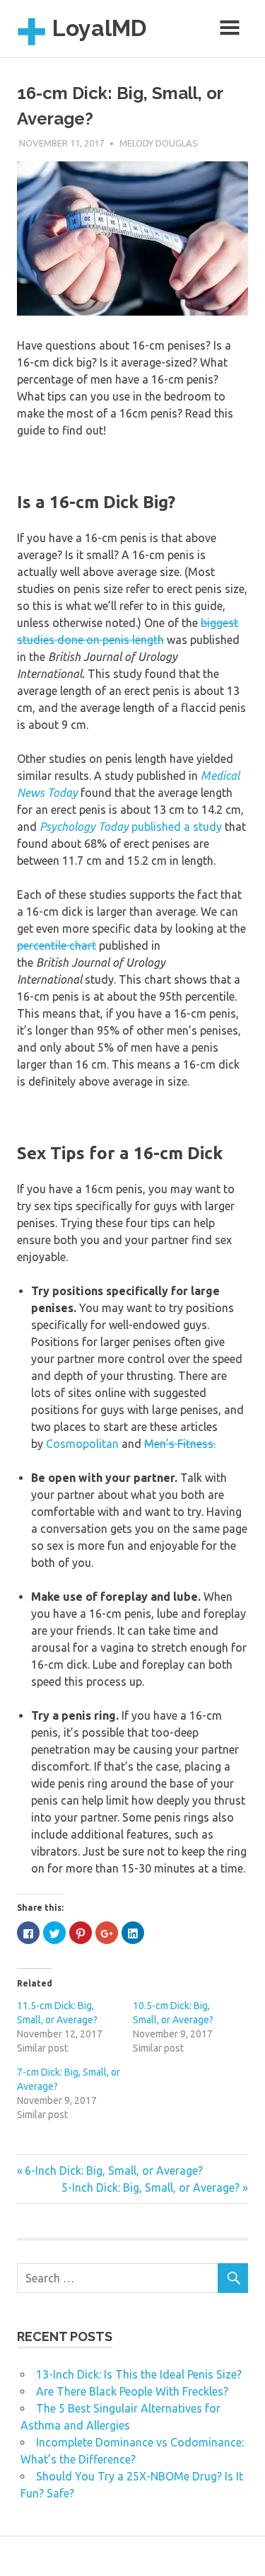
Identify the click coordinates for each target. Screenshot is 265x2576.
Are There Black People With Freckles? (132, 2391)
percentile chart (57, 945)
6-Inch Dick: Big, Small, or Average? (114, 2170)
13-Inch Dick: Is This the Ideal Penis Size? (139, 2374)
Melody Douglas (159, 143)
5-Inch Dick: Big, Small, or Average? (151, 2187)
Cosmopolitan (84, 1444)
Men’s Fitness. (180, 1444)
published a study (131, 827)
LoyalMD (99, 28)
